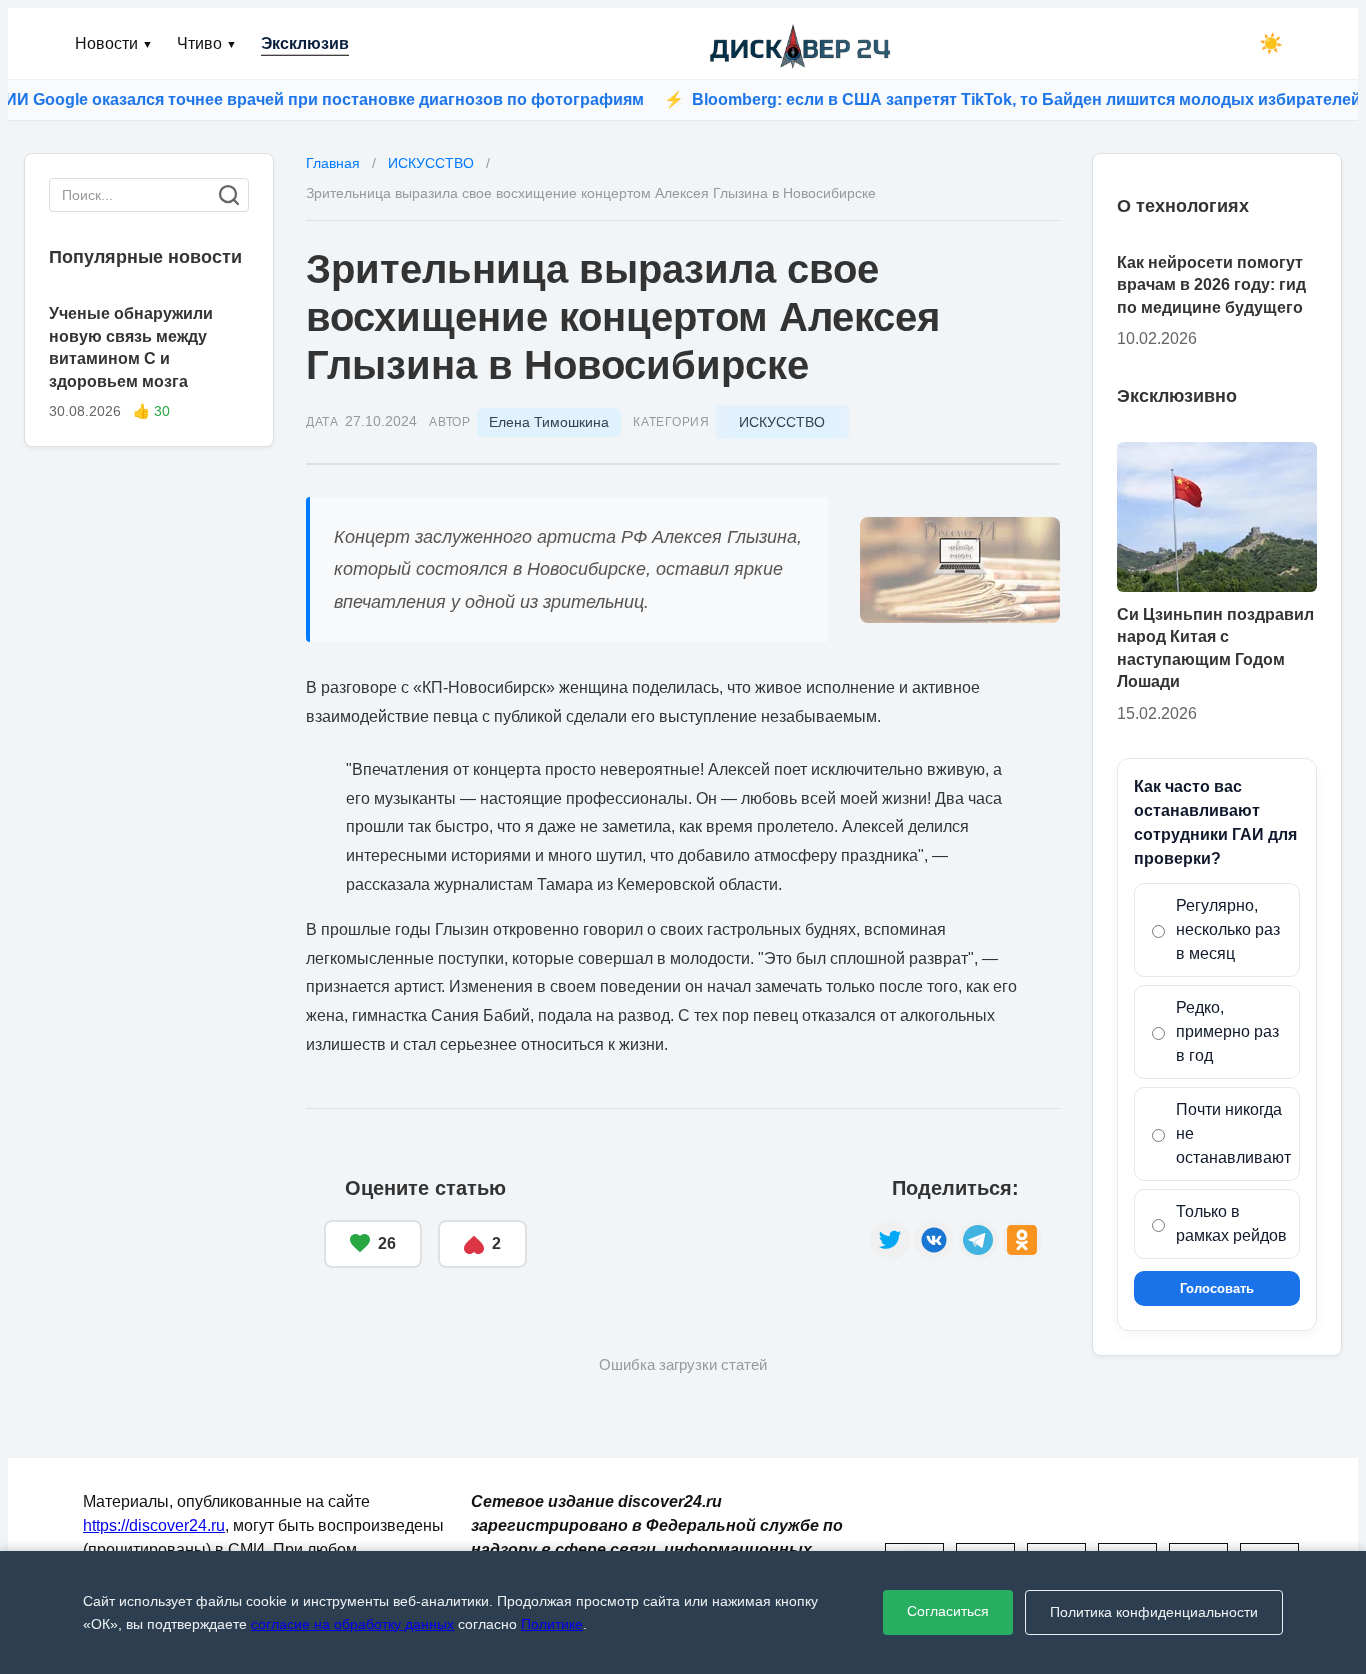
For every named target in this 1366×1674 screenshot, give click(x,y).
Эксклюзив (305, 43)
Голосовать (1217, 1288)
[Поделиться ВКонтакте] (934, 1240)
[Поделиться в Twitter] (890, 1240)
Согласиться (948, 1611)
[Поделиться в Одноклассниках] (1022, 1240)
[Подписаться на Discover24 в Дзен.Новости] (698, 1223)
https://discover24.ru (154, 1525)
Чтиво (207, 43)
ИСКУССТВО (782, 422)
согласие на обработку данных (352, 1624)
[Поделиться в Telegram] (978, 1240)
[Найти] (229, 195)
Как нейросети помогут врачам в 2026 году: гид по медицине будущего (1211, 285)
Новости (114, 43)
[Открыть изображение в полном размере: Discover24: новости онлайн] (960, 570)
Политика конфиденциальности (1154, 1612)
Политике (552, 1624)
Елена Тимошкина (549, 422)
